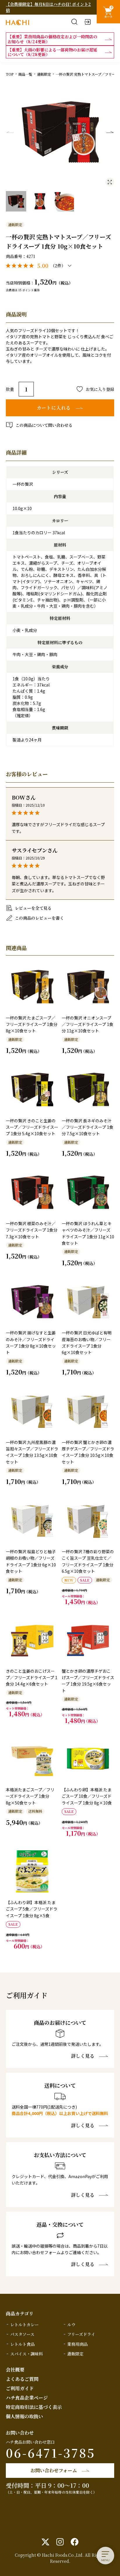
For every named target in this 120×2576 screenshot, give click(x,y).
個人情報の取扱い (24, 2416)
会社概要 (15, 2370)
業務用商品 (77, 2344)
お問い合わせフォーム (54, 2470)
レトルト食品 (22, 2344)
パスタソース (22, 2334)
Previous (10, 132)
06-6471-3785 (51, 2453)
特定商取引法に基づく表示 (34, 2407)
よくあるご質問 (22, 2379)
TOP (10, 74)
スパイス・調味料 (27, 2354)
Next (110, 132)
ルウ (71, 2324)
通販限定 (44, 74)
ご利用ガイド (20, 2388)
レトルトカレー (24, 2324)
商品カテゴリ (20, 2314)
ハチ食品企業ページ (27, 2398)
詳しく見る (83, 2056)
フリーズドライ (81, 2334)
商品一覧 (25, 74)
